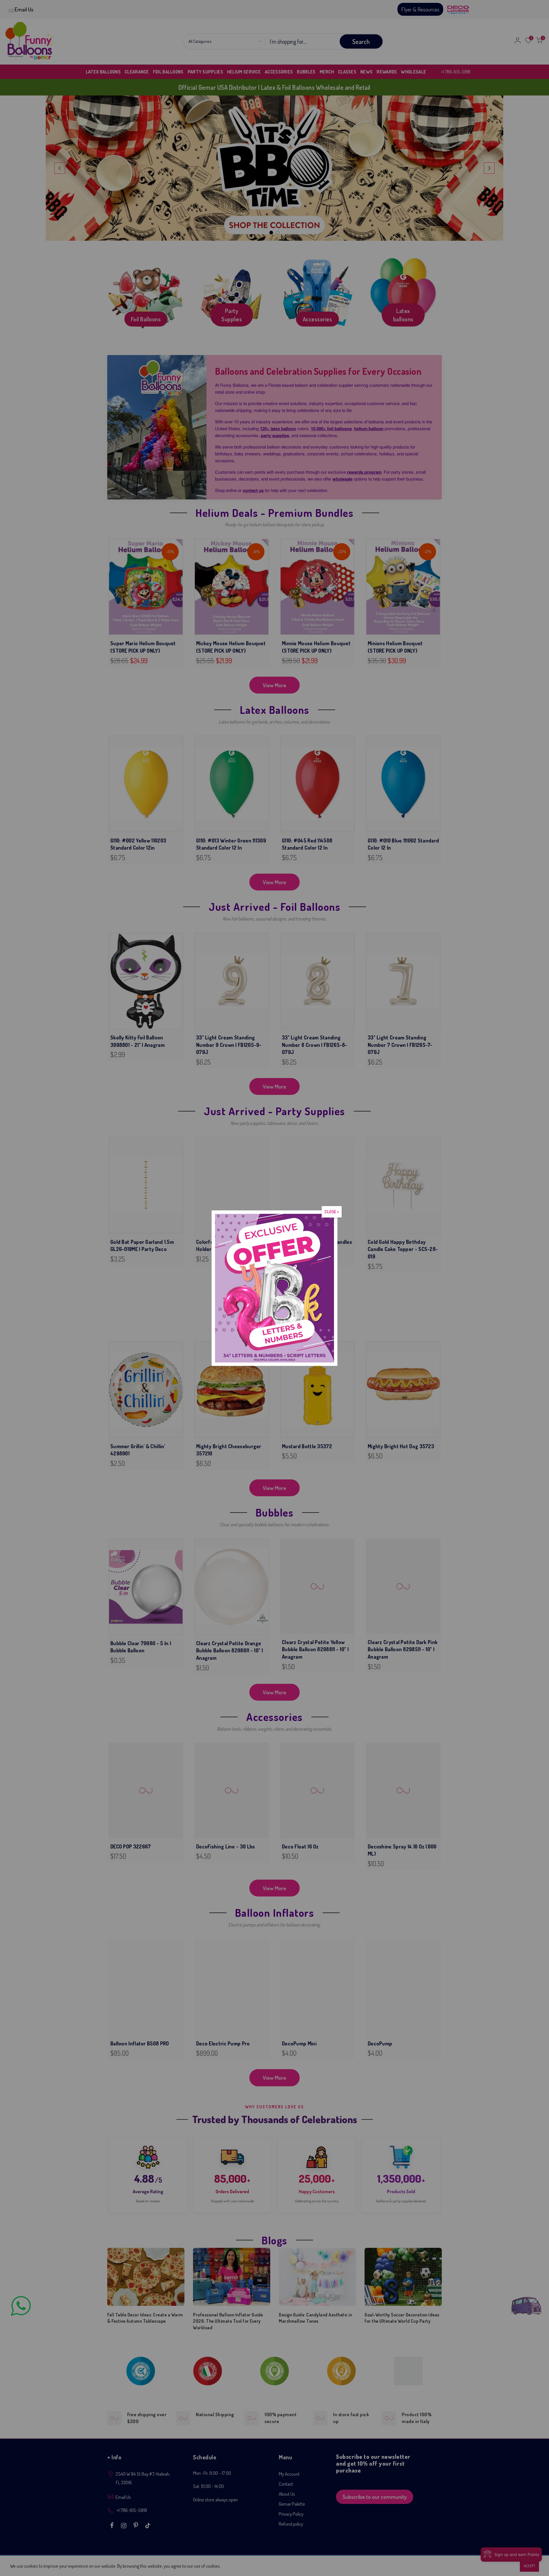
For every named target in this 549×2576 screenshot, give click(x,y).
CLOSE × (332, 1212)
